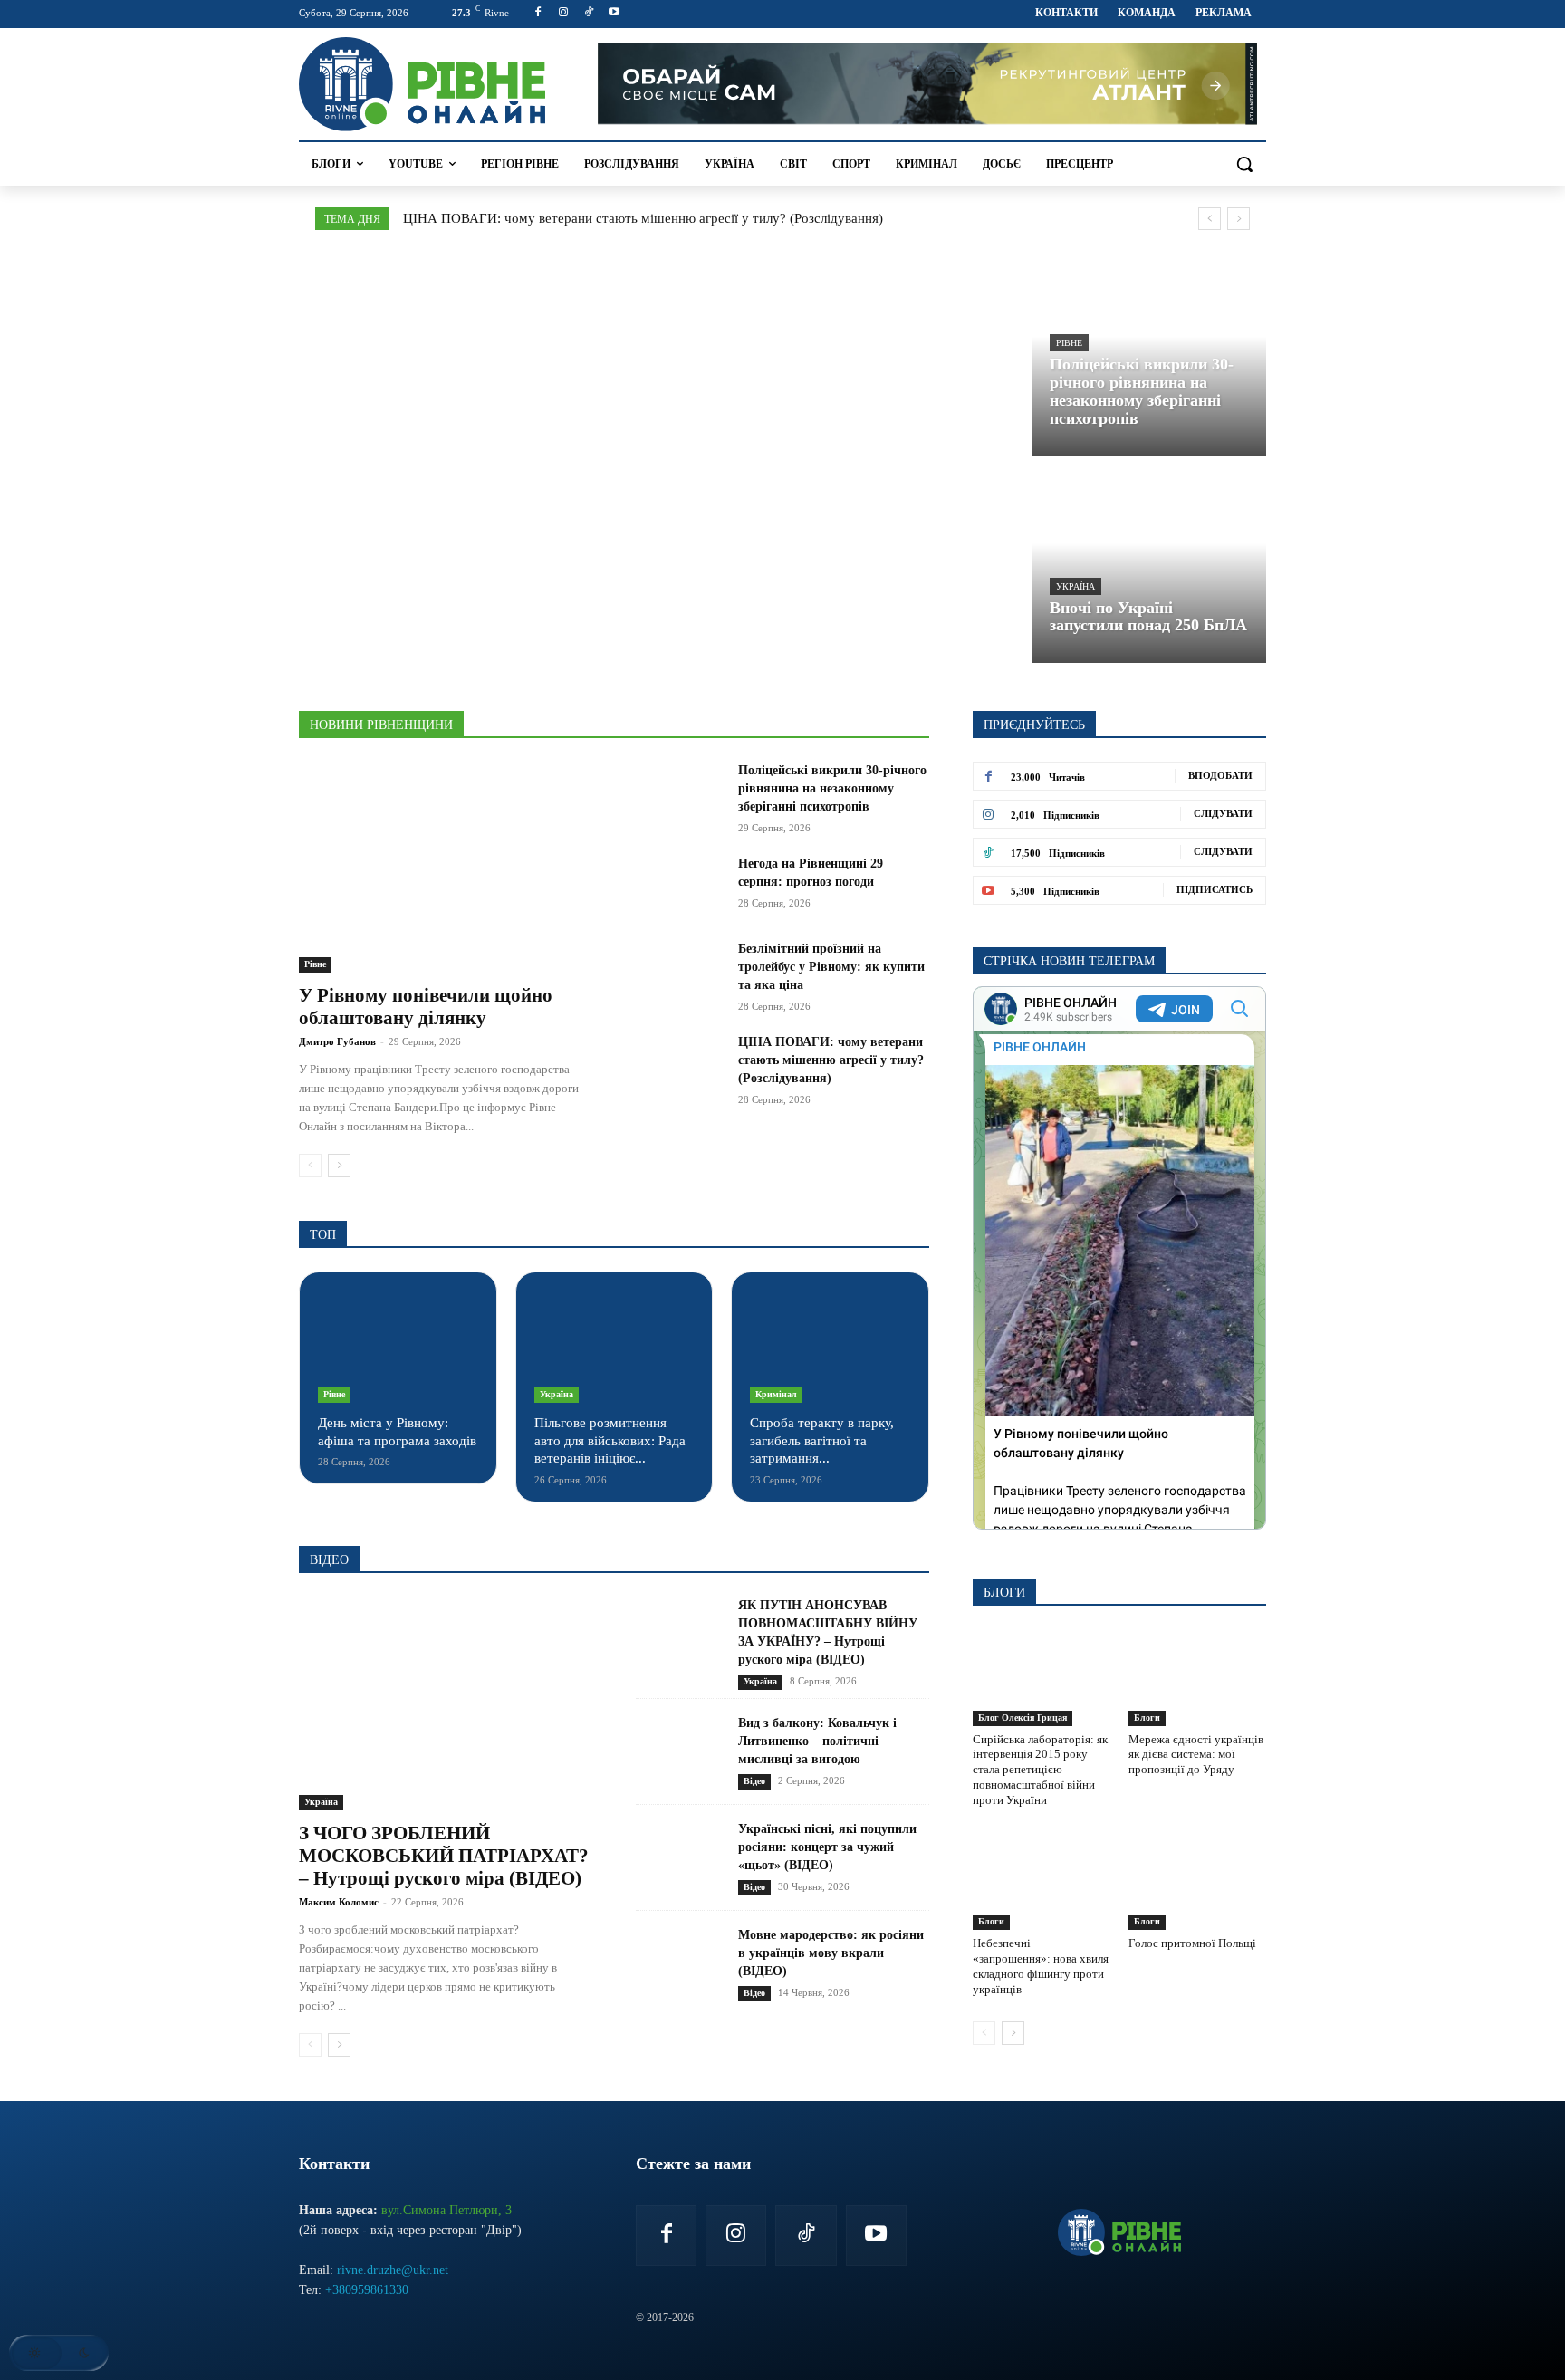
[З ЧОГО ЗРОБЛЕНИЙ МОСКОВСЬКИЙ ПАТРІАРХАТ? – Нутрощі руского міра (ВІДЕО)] (446, 1704)
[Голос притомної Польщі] (1197, 1882)
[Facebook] (538, 13)
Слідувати (1223, 813)
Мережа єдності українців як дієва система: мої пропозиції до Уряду (1196, 1755)
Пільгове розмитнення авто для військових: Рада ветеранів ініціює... (610, 1440)
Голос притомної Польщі (1192, 1943)
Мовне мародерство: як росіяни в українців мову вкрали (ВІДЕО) (831, 1953)
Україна (1075, 586)
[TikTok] (589, 13)
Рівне (1069, 343)
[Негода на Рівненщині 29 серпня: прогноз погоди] (680, 886)
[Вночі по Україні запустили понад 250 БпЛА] (1149, 564)
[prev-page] (310, 1166)
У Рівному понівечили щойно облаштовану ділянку (426, 1007)
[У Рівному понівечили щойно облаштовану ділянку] (446, 867)
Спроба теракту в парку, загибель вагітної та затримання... (822, 1440)
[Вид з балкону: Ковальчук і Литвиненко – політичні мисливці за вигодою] (680, 1752)
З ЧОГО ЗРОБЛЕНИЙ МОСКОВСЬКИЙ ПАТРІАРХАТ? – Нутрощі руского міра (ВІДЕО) (444, 1856)
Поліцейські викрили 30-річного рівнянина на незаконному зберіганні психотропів (832, 788)
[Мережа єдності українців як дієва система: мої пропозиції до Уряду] (1197, 1677)
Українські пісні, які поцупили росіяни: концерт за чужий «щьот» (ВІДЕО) (827, 1847)
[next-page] (339, 1166)
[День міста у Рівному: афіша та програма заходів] (398, 1347)
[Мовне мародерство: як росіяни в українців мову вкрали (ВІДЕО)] (680, 1964)
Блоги (1147, 1718)
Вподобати (1220, 775)
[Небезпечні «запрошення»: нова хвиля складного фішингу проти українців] (1042, 1882)
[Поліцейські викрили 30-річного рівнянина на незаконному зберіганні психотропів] (1149, 356)
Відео (754, 1781)
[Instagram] (564, 13)
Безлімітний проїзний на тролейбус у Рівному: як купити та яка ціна (831, 967)
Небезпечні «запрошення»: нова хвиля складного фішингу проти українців (1041, 1966)
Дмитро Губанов (337, 1041)
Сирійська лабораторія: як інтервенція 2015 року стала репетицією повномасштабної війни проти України (1040, 1770)
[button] (1244, 164)
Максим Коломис (339, 1902)
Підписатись (1215, 889)
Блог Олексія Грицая (1023, 1718)
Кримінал (776, 1394)
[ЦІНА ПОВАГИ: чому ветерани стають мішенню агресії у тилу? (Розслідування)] (680, 1064)
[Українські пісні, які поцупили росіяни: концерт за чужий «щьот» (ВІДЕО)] (680, 1858)
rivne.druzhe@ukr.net (393, 2270)
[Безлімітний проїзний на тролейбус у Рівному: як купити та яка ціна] (680, 971)
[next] (1239, 219)
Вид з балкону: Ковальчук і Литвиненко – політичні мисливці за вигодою (817, 1741)
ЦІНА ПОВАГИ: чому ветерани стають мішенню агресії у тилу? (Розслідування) (643, 218)
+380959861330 (367, 2290)
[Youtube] (614, 13)
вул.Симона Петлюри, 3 (446, 2210)
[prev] (1210, 219)
